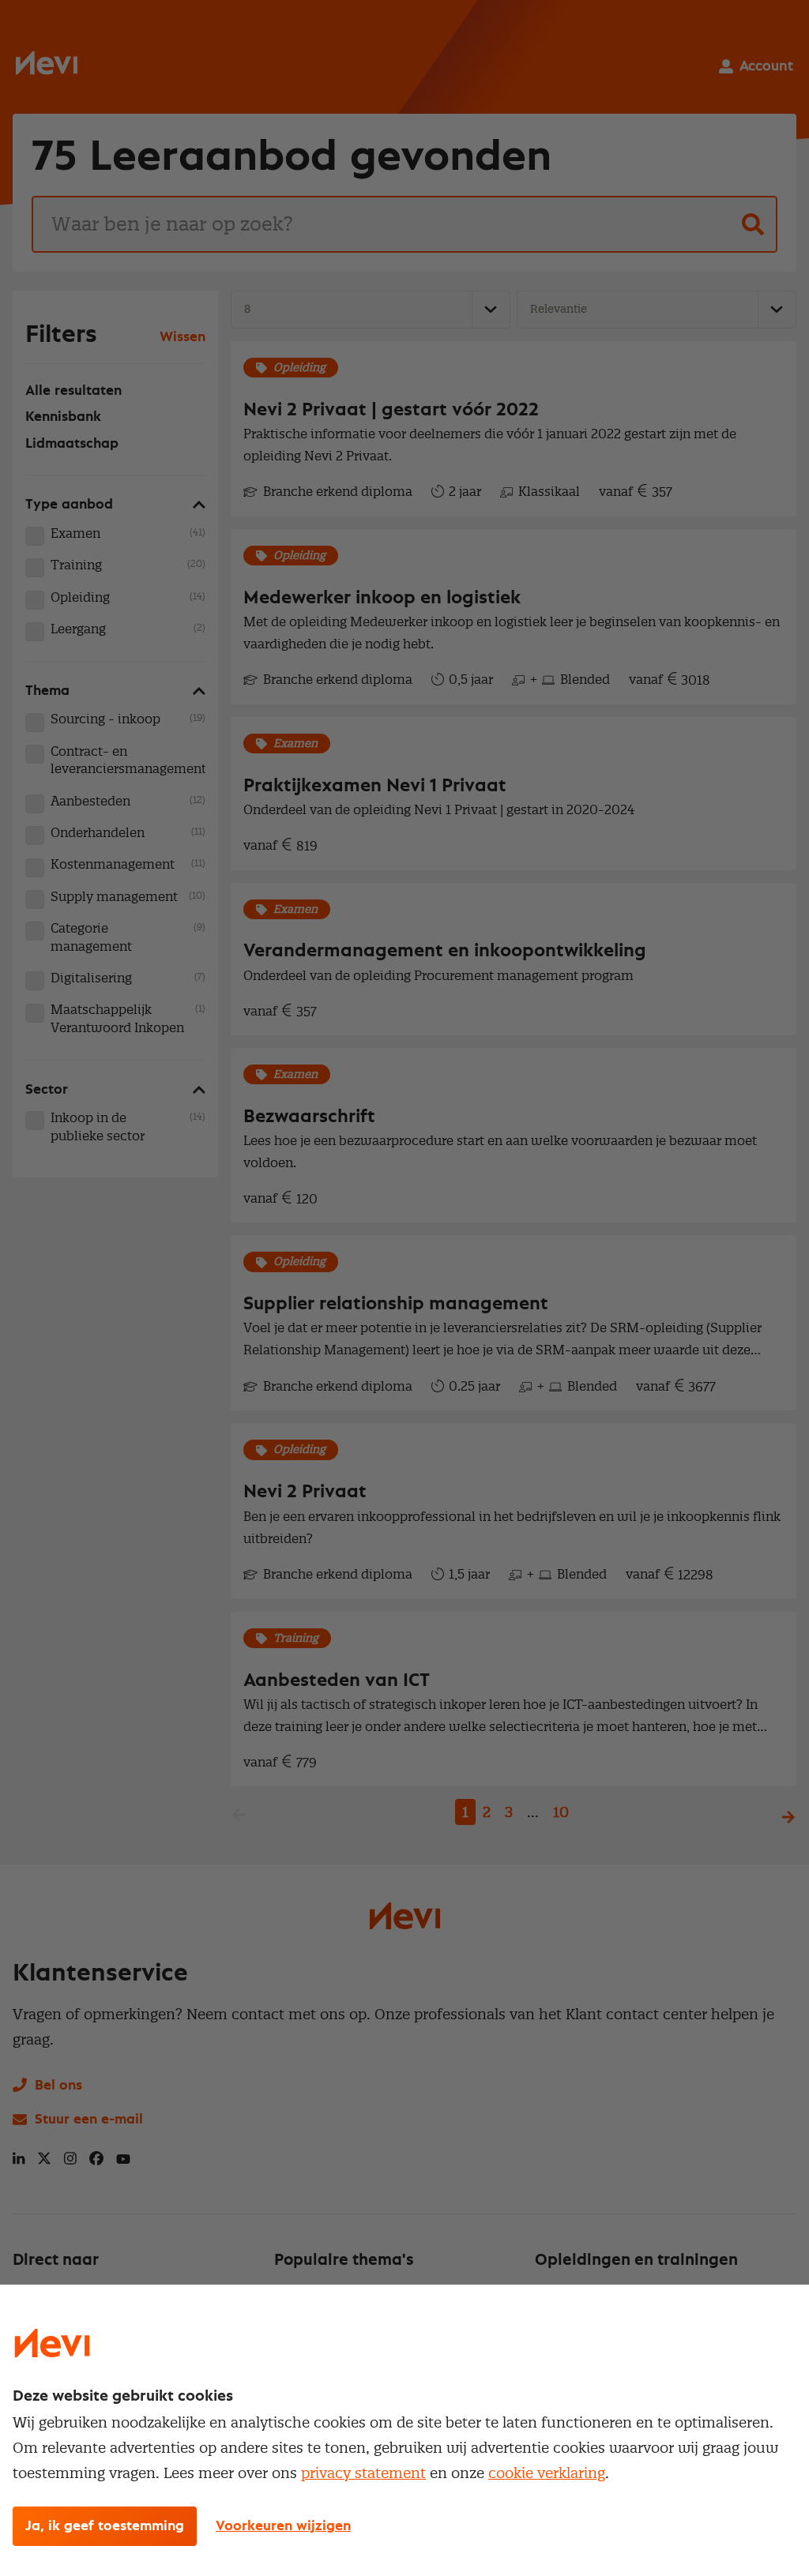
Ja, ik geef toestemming (105, 2526)
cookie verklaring (547, 2473)
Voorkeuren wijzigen (283, 2526)
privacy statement (363, 2473)
